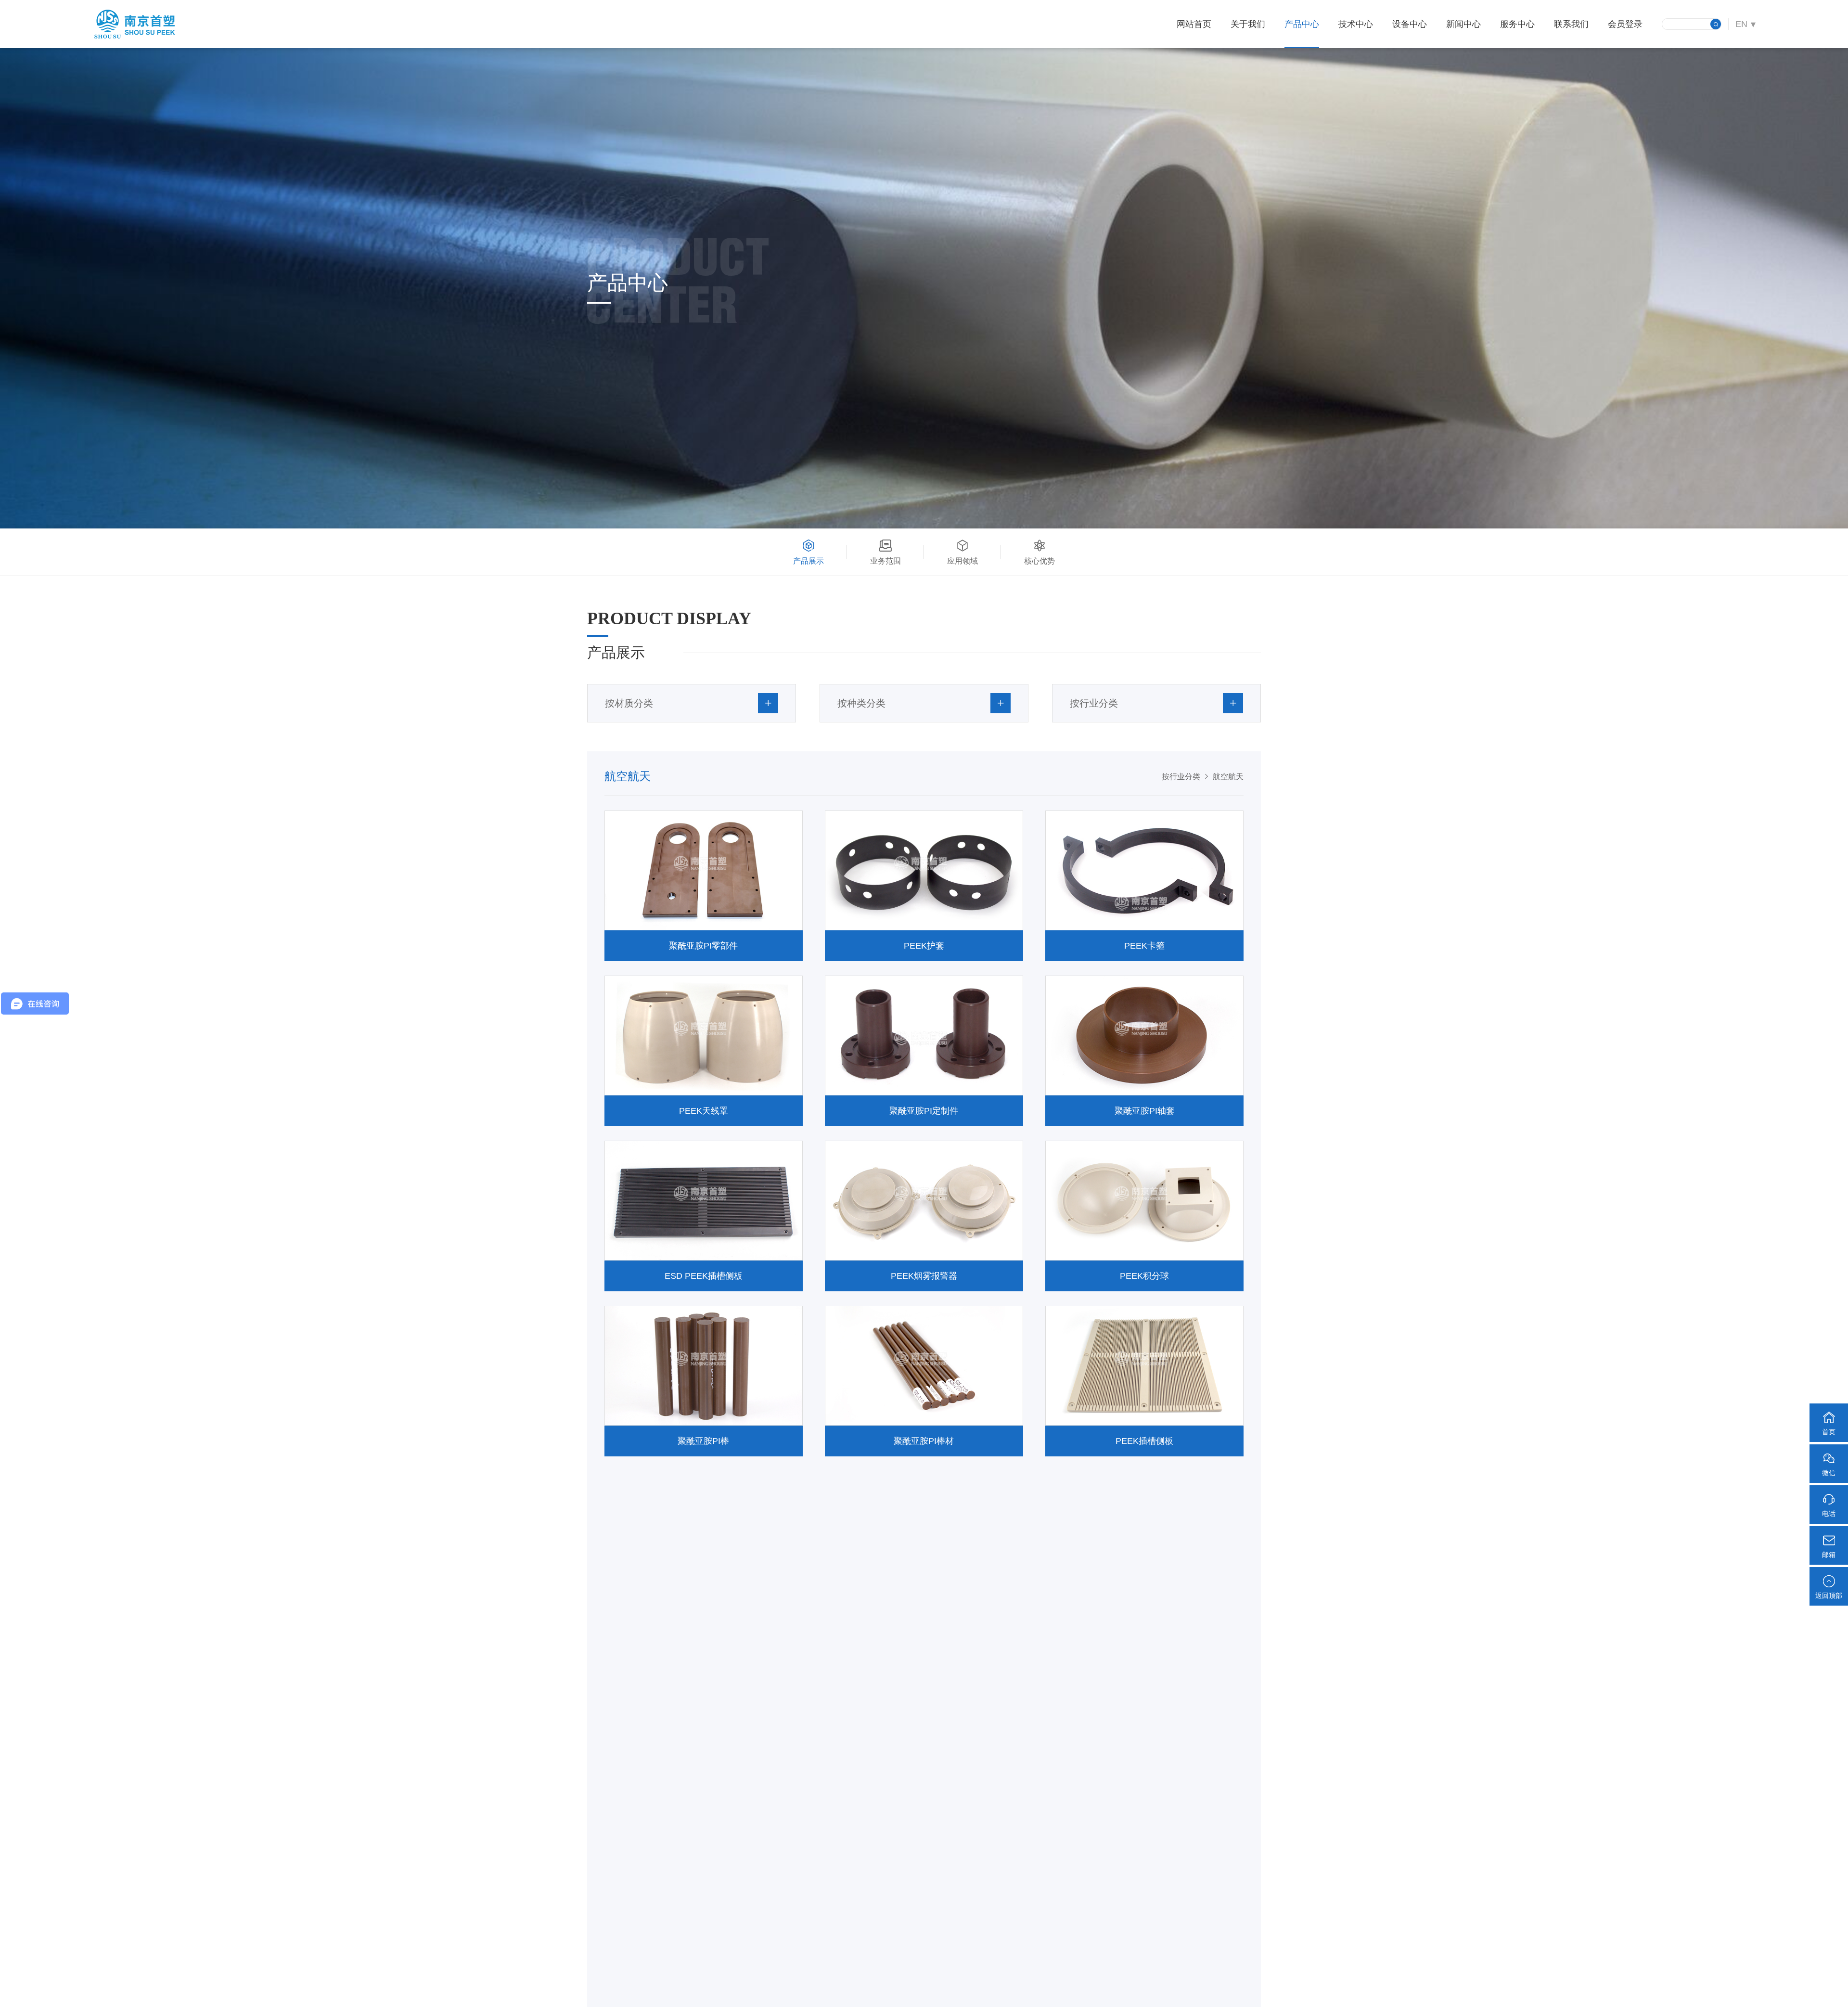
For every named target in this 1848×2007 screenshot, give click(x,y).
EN (1741, 24)
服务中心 (1517, 24)
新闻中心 (1463, 24)
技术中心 (1356, 24)
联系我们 (1571, 24)
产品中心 (1302, 24)
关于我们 (1248, 24)
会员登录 (1625, 24)
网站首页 (1194, 24)
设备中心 (1410, 24)
